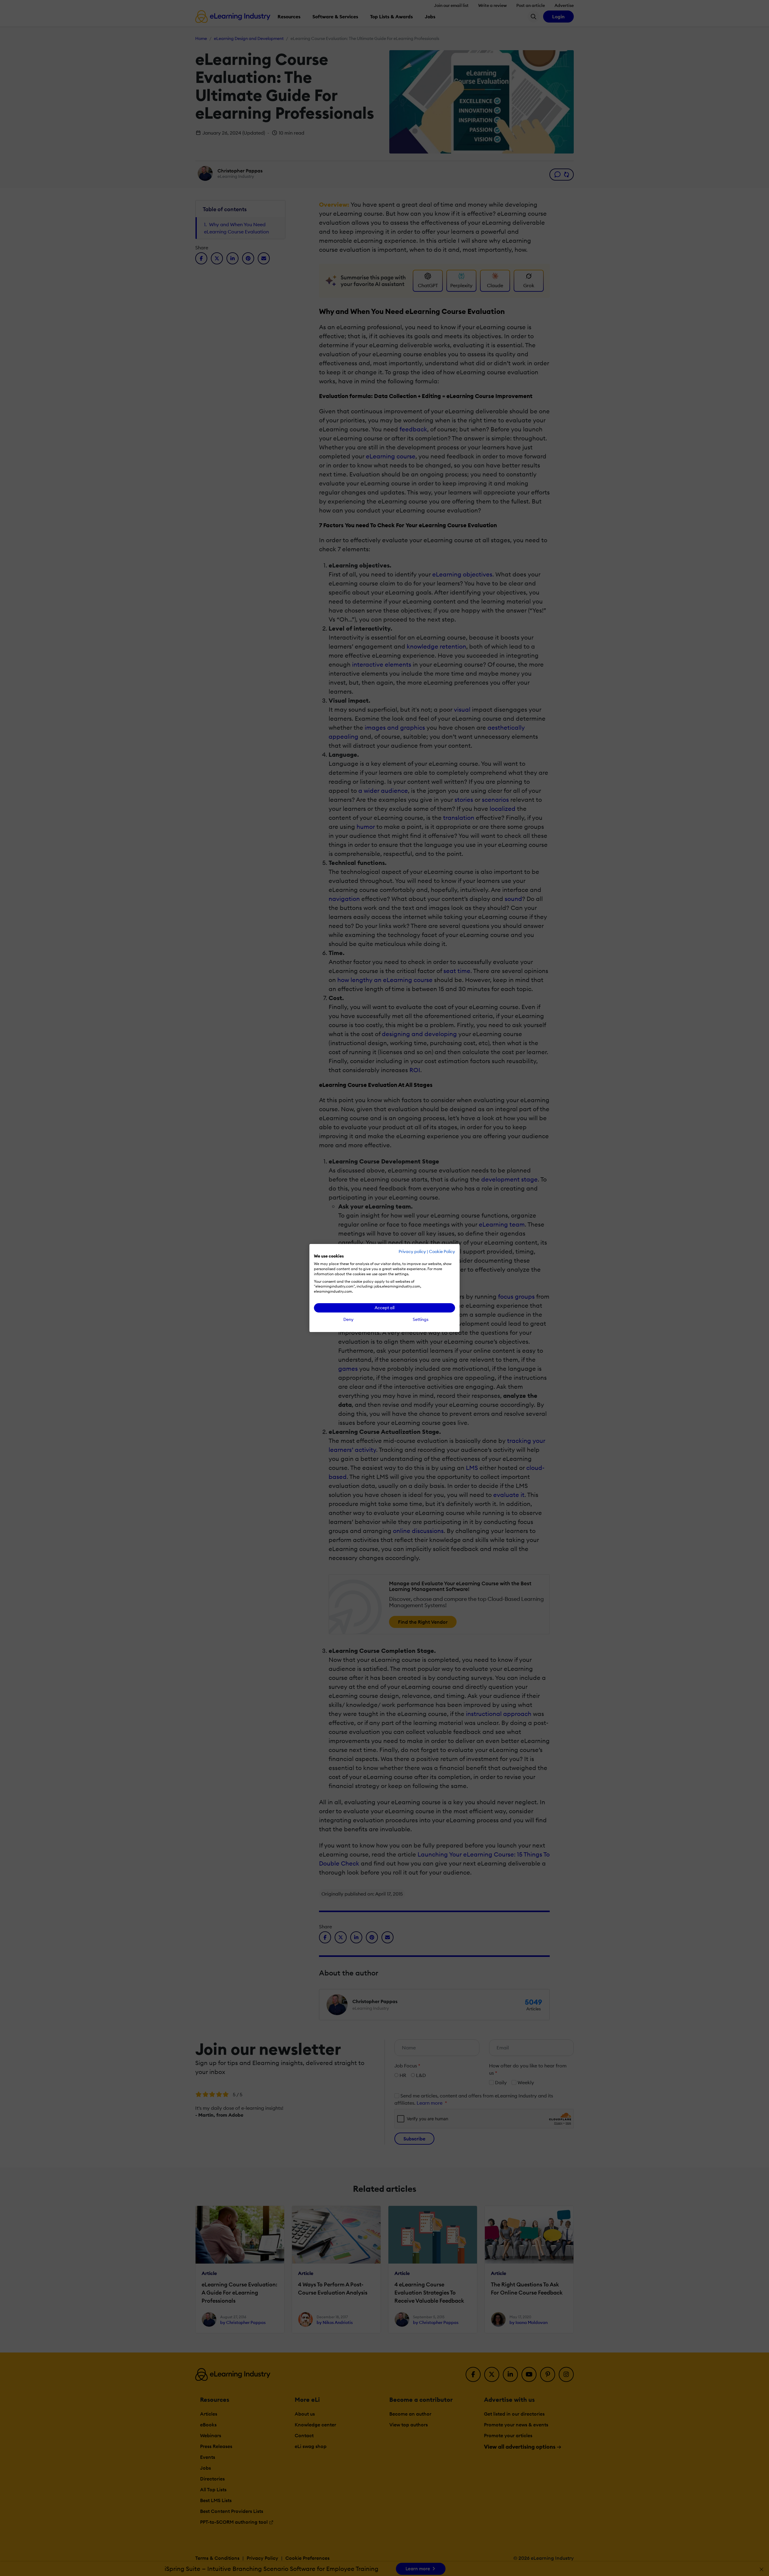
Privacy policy (412, 1252)
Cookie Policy (442, 1252)
